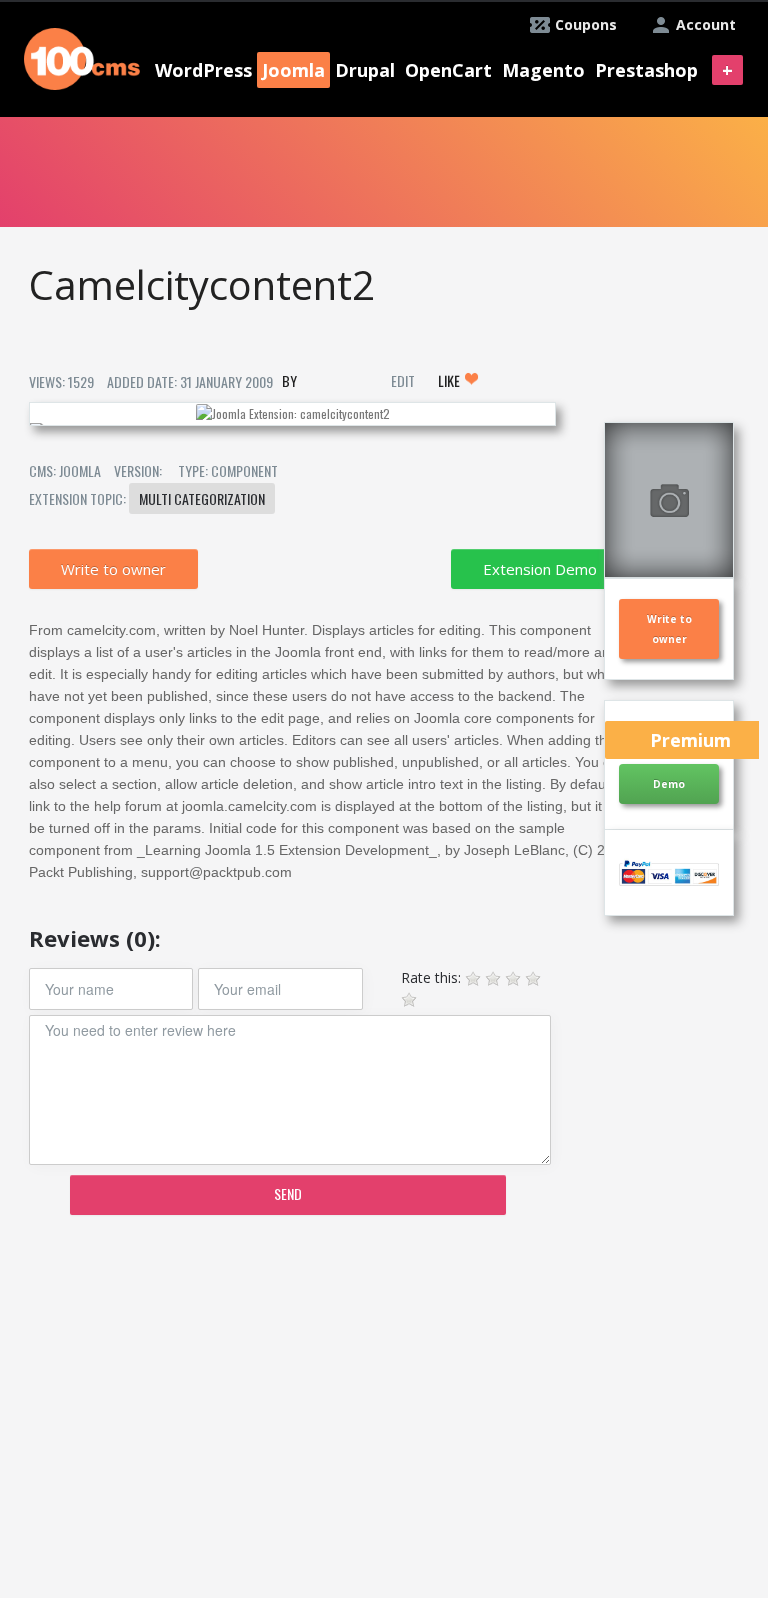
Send (288, 1193)
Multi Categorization (202, 498)
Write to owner (113, 569)
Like (450, 380)
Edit (403, 380)
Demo (669, 784)
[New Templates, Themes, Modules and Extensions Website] (82, 56)
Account (706, 24)
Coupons (586, 24)
